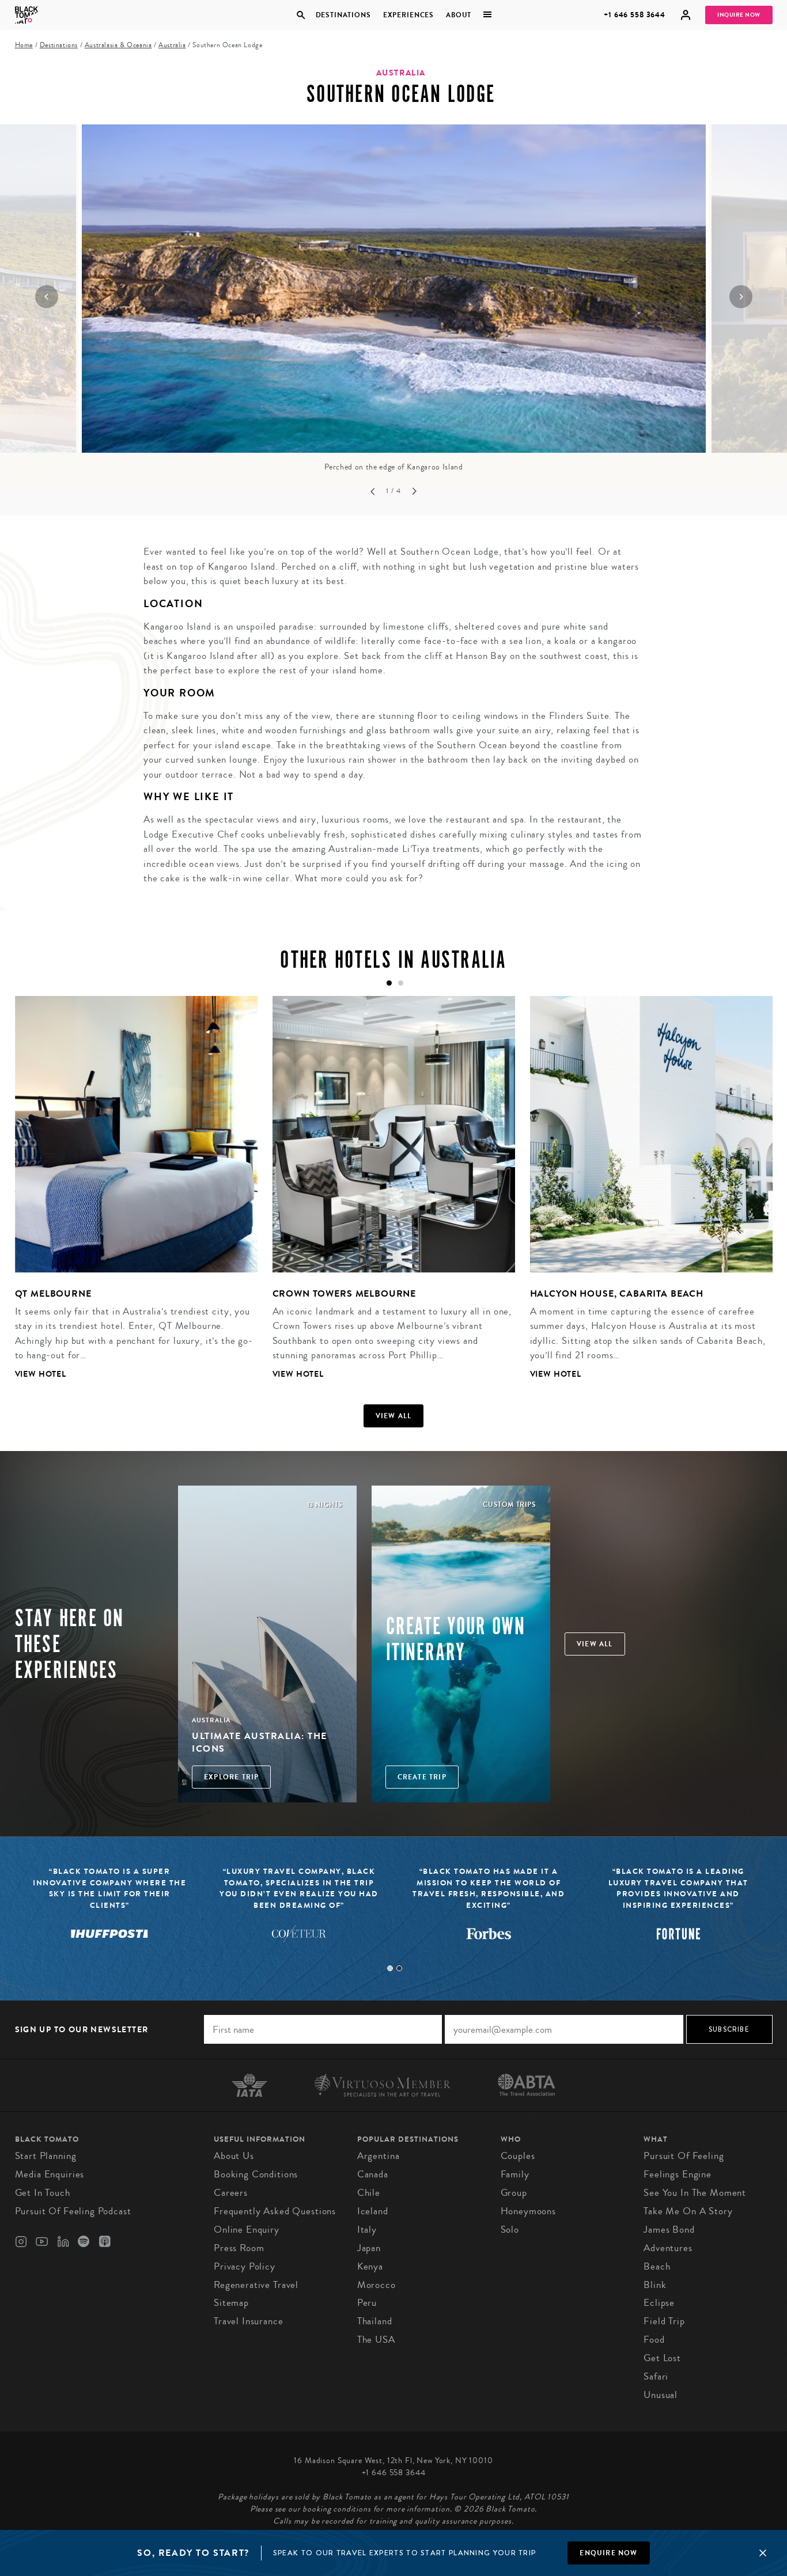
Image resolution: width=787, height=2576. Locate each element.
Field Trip (664, 2321)
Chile (369, 2193)
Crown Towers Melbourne (345, 1293)
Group (514, 2193)
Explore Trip (231, 1777)
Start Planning (46, 2156)
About (459, 15)
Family (515, 2174)
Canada (373, 2174)
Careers (231, 2193)
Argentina (379, 2156)
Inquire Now (739, 15)
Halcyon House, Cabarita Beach (617, 1293)
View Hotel (41, 1374)
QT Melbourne (53, 1293)
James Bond (669, 2230)
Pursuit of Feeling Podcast (73, 2211)
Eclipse (659, 2303)
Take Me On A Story (688, 2211)
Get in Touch (43, 2193)
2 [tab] (399, 1968)
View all (394, 1416)
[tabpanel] (129, 1196)
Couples (518, 2156)
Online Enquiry (247, 2230)
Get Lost (662, 2358)
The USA (376, 2340)
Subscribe (729, 2029)
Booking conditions (256, 2174)
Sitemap (231, 2303)
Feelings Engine (678, 2174)
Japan (369, 2248)
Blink (655, 2285)
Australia (172, 45)
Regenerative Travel (256, 2285)
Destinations (343, 15)
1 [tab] (390, 1968)
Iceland (373, 2211)
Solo (510, 2230)
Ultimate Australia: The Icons (260, 1742)
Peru (367, 2303)
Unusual (661, 2395)
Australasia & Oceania (118, 45)
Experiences (408, 15)
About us (234, 2156)
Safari (656, 2376)
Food (654, 2340)
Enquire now (608, 2553)
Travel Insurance (249, 2321)
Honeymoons (529, 2211)
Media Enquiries (50, 2174)
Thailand (375, 2321)
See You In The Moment (695, 2193)
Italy (367, 2230)
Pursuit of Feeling (684, 2156)
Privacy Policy (245, 2266)
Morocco (377, 2285)
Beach (657, 2266)
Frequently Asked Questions (275, 2211)
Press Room (239, 2248)
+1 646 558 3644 (635, 15)
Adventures (668, 2248)
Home (24, 45)
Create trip (422, 1777)
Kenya (370, 2266)
